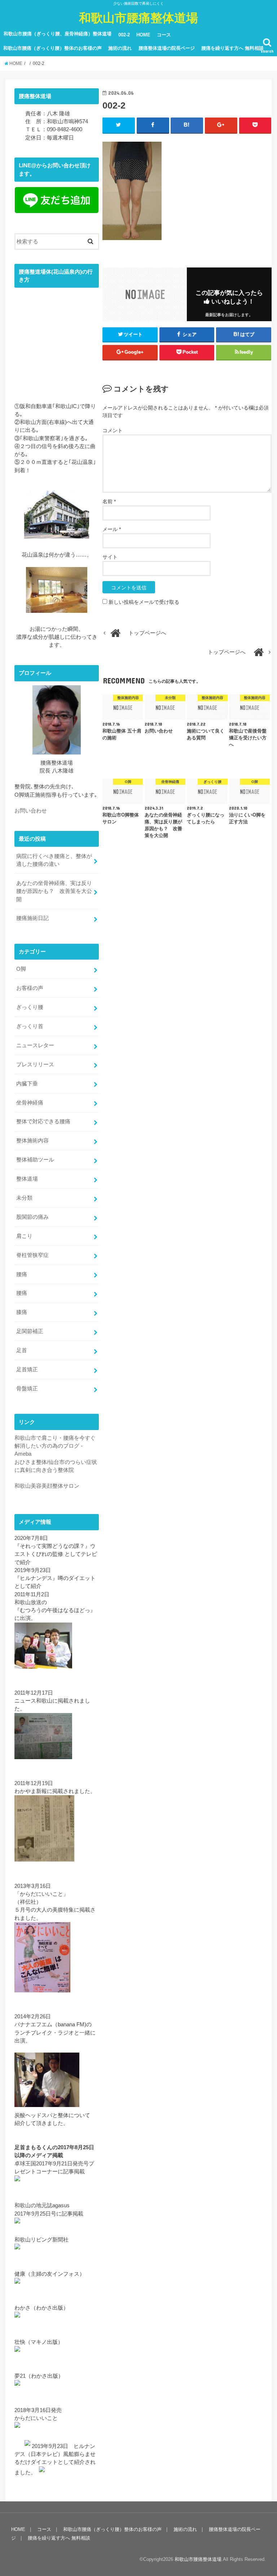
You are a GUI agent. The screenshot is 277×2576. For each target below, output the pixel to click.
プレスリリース (35, 1065)
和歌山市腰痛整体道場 (138, 17)
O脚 (21, 969)
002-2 (124, 35)
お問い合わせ (31, 811)
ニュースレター (35, 1045)
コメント (113, 430)
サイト (110, 557)
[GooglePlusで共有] (221, 125)
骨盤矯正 (27, 1389)
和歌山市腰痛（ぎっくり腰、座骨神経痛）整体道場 (58, 34)
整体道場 (27, 1179)
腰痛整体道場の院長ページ (167, 48)
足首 (22, 1350)
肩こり (24, 1236)
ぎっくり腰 (30, 1007)
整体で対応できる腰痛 (43, 1121)
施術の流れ (120, 48)
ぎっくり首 (30, 1026)
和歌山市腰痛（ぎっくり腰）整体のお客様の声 (52, 48)
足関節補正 (30, 1331)
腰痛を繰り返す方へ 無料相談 (232, 48)
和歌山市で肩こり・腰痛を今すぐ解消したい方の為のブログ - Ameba (55, 1446)
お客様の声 (30, 988)
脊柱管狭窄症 (32, 1255)
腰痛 (22, 1274)
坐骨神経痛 (30, 1103)
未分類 (24, 1198)
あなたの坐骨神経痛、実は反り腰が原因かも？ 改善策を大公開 (54, 891)
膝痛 (22, 1312)
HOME (143, 35)
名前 (109, 501)
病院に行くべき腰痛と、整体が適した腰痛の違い (54, 860)
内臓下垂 (27, 1084)
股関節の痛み (32, 1217)
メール (112, 529)
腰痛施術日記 (32, 918)
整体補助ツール (35, 1160)
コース (164, 35)
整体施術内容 (32, 1141)
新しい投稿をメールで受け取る (144, 602)
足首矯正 (27, 1369)
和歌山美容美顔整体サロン (47, 1486)
